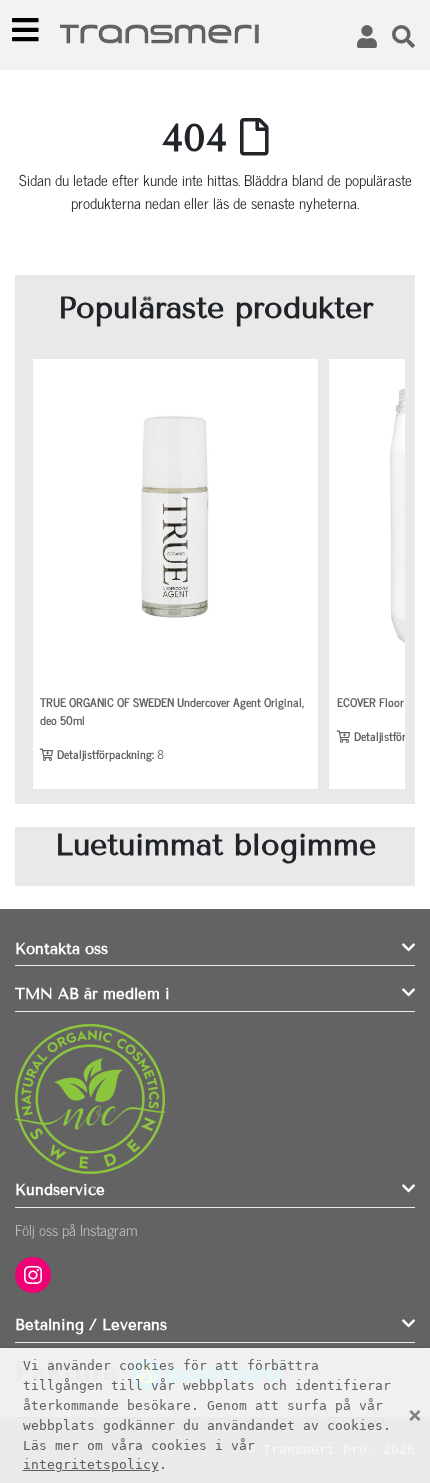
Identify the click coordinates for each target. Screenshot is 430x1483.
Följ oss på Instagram (76, 1229)
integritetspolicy (91, 1464)
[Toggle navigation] (26, 30)
